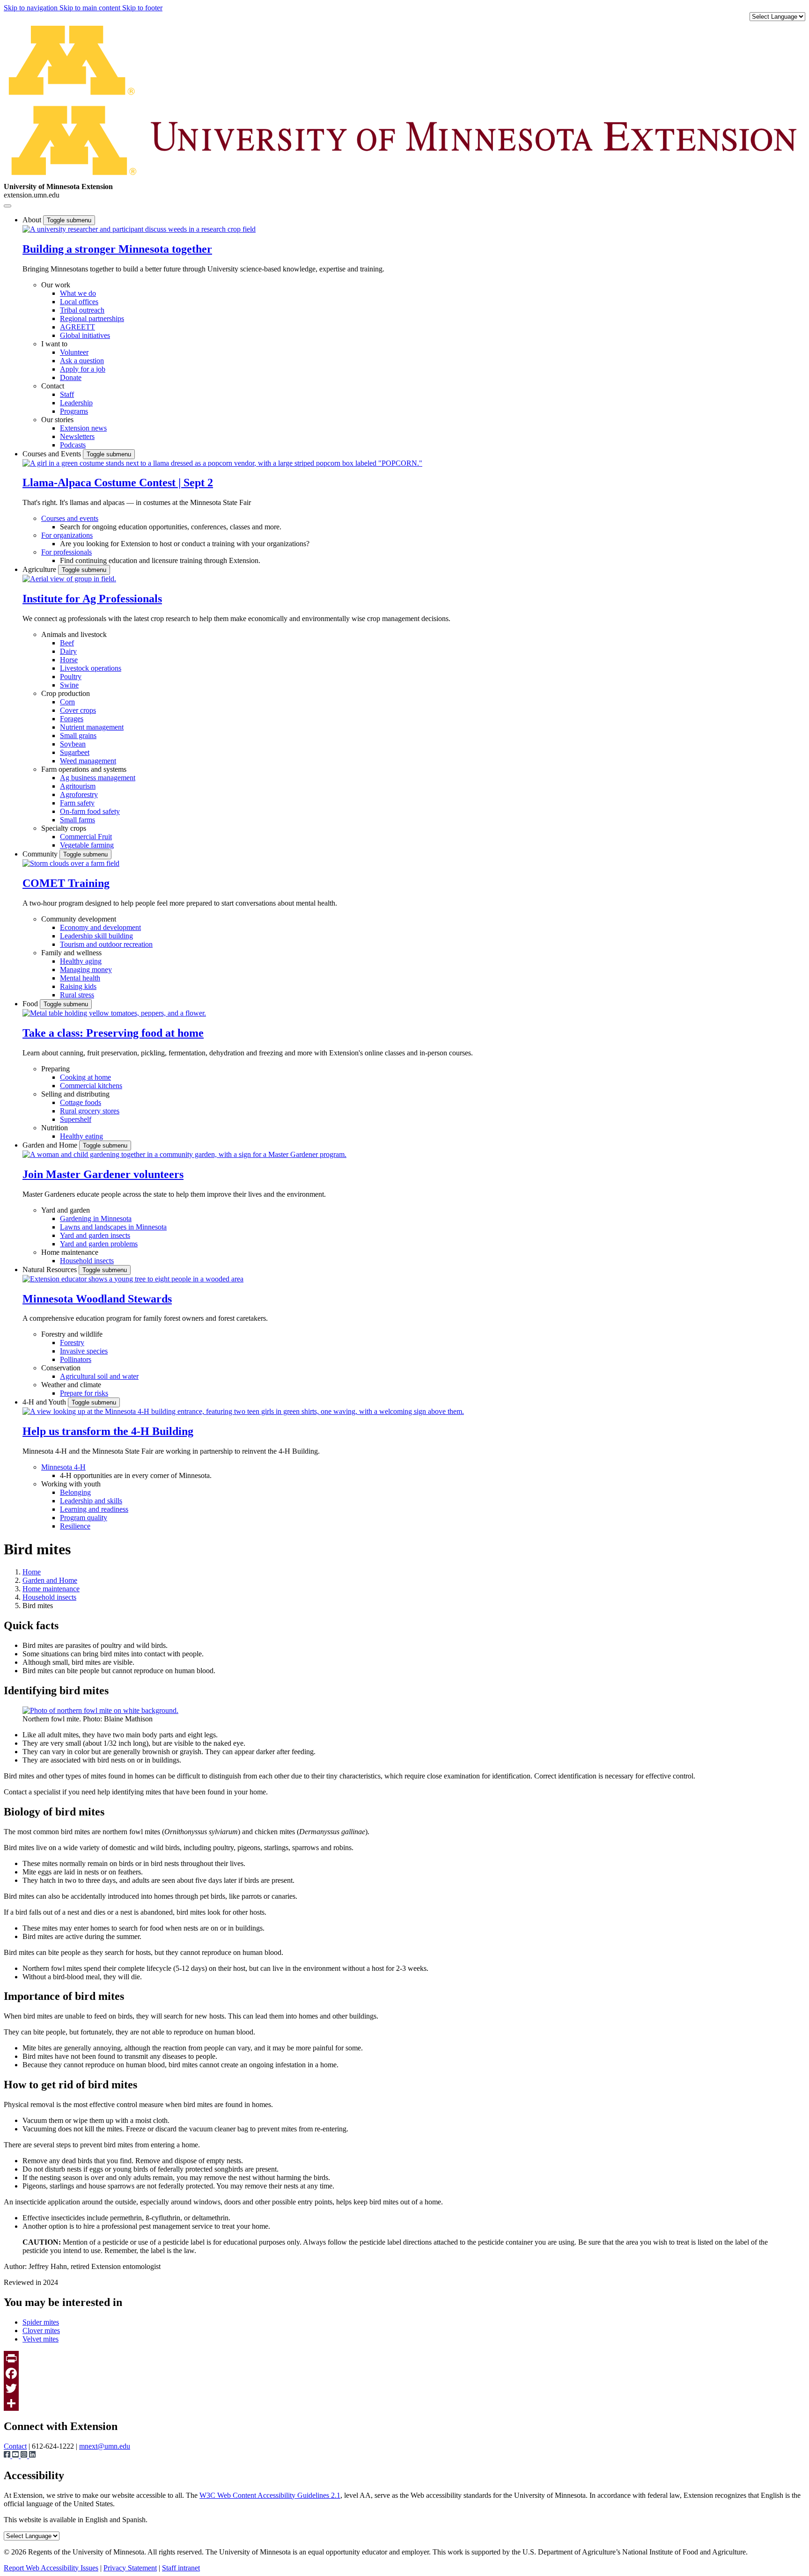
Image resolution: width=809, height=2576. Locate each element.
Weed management (88, 761)
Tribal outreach (82, 310)
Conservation (61, 1368)
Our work (56, 285)
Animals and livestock (74, 634)
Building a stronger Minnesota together (117, 249)
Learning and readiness (94, 1509)
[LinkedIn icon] (32, 2455)
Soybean (73, 744)
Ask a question (82, 361)
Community (41, 854)
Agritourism (78, 786)
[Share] (404, 2403)
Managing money (86, 970)
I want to (54, 344)
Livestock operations (91, 668)
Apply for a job (83, 369)
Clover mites (41, 2331)
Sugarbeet (75, 752)
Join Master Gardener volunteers (103, 1174)
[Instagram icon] (25, 2455)
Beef (67, 643)
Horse (69, 660)
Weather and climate (71, 1385)
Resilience (75, 1526)
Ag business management (98, 778)
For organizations (67, 535)
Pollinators (76, 1359)
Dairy (68, 651)
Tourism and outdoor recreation (106, 944)
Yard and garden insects (95, 1235)
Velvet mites (40, 2339)
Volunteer (74, 352)
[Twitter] (404, 2388)
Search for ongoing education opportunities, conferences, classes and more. (171, 527)
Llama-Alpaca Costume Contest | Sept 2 (118, 483)
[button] (139, 229)
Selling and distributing (75, 1094)
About (33, 220)
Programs (74, 411)
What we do (78, 293)
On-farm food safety (90, 811)
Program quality (84, 1518)
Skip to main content (91, 8)
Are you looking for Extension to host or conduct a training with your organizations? (185, 544)
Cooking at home (85, 1077)
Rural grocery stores (90, 1111)
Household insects (87, 1261)
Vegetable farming (87, 845)
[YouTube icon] (16, 2455)
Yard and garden (66, 1210)
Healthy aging (81, 961)
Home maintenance (70, 1252)
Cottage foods (81, 1102)
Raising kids (78, 986)
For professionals (66, 552)
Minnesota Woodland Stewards (97, 1299)
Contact (53, 386)
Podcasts (73, 445)
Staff (67, 394)
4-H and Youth (45, 1402)
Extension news (83, 428)
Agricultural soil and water (99, 1376)
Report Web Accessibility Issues (51, 2568)
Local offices (79, 302)
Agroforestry (79, 794)
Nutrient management (92, 727)
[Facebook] (404, 2373)
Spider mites (41, 2322)
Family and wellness (71, 953)
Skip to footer (142, 8)
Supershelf (76, 1119)
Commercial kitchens (91, 1086)
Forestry (72, 1343)
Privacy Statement (130, 2568)
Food (31, 1004)
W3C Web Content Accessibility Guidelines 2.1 (270, 2495)
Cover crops (78, 710)
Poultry (71, 677)
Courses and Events (53, 454)
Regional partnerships (92, 318)
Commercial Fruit (86, 837)
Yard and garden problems (99, 1244)
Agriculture (40, 569)
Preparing (55, 1069)
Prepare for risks (84, 1393)
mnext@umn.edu (105, 2446)
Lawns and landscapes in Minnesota (113, 1227)
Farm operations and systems (84, 769)
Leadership (76, 403)
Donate (71, 377)
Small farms (77, 820)
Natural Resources (51, 1270)
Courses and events (70, 518)
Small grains (78, 735)
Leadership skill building (96, 936)
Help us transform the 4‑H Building (108, 1431)
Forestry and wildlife (72, 1334)
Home (32, 1572)
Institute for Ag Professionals (92, 599)
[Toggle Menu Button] (7, 206)
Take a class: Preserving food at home (113, 1033)
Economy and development (100, 927)
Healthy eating (81, 1136)
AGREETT (77, 327)
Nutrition (55, 1128)
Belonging (75, 1492)
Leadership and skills (91, 1501)
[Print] (404, 2358)
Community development (79, 919)
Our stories (57, 420)
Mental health (80, 978)
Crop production (66, 693)
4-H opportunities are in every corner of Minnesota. (136, 1475)
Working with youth (71, 1484)
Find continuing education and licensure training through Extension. (160, 560)
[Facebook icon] (8, 2455)
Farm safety (77, 803)
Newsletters (77, 436)
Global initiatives (85, 335)
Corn (67, 702)
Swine (69, 685)
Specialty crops (64, 828)
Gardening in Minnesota (96, 1218)
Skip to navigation (32, 8)
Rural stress (77, 995)
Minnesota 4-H (63, 1467)
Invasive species (84, 1351)
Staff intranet (181, 2568)
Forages (72, 719)
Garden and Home (51, 1145)
